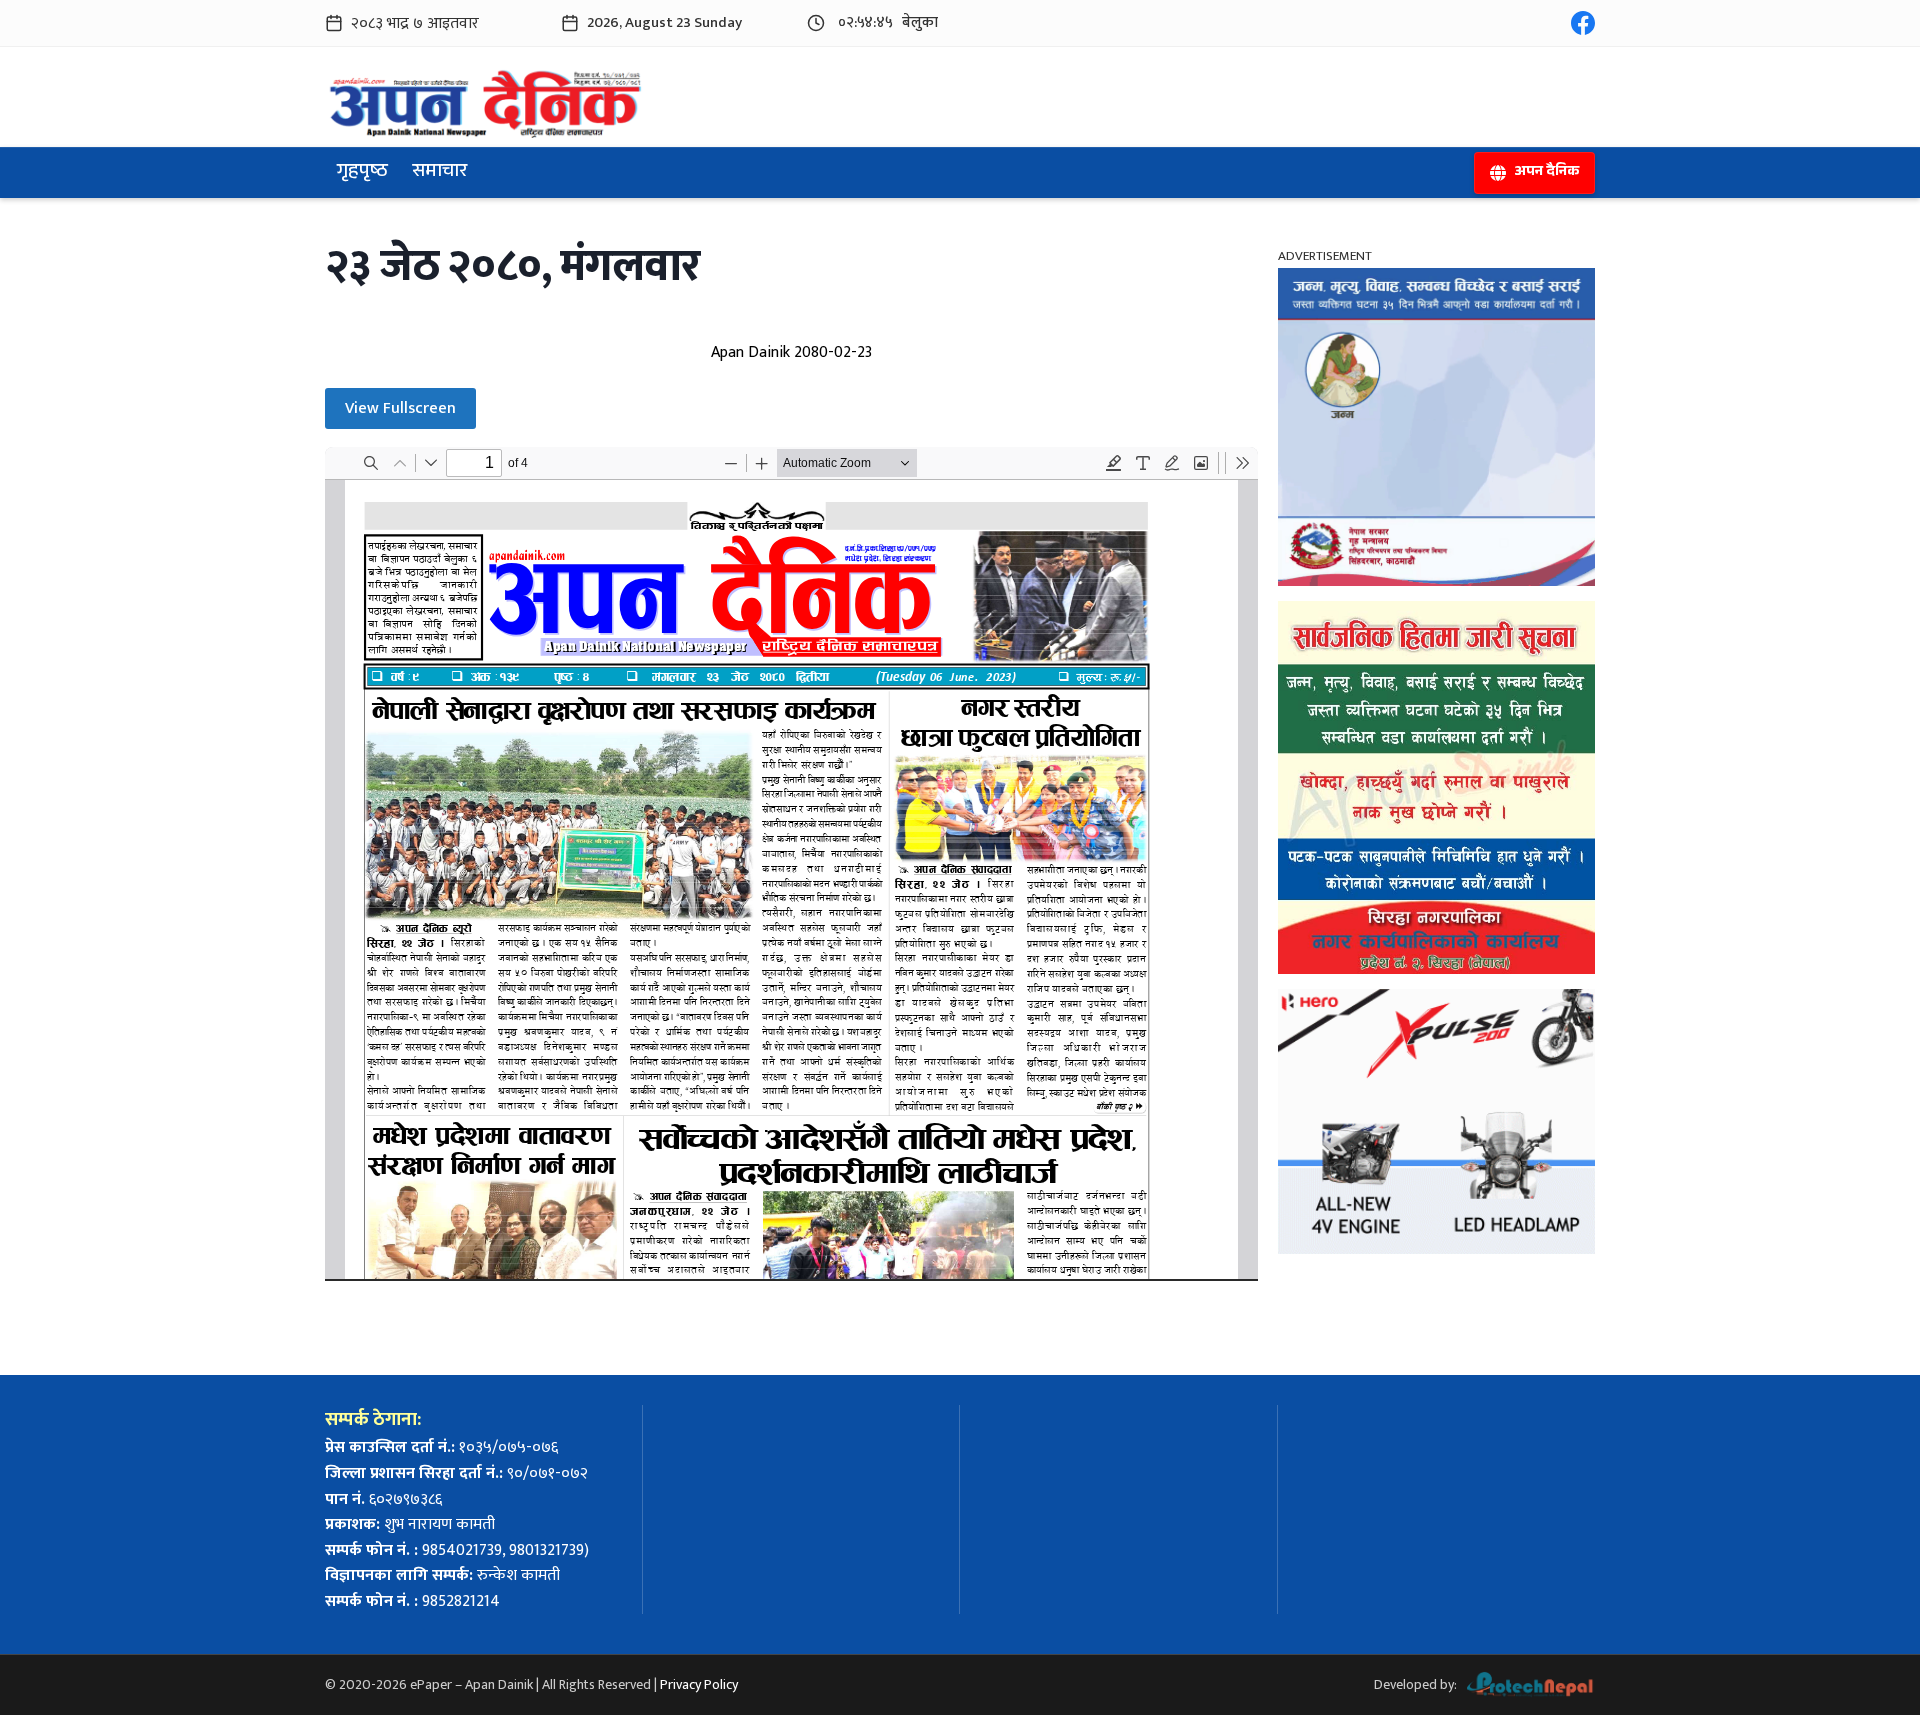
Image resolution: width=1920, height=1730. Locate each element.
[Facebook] (1583, 23)
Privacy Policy (699, 1684)
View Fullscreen (400, 408)
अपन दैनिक (1546, 173)
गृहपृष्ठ (362, 173)
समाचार (439, 173)
